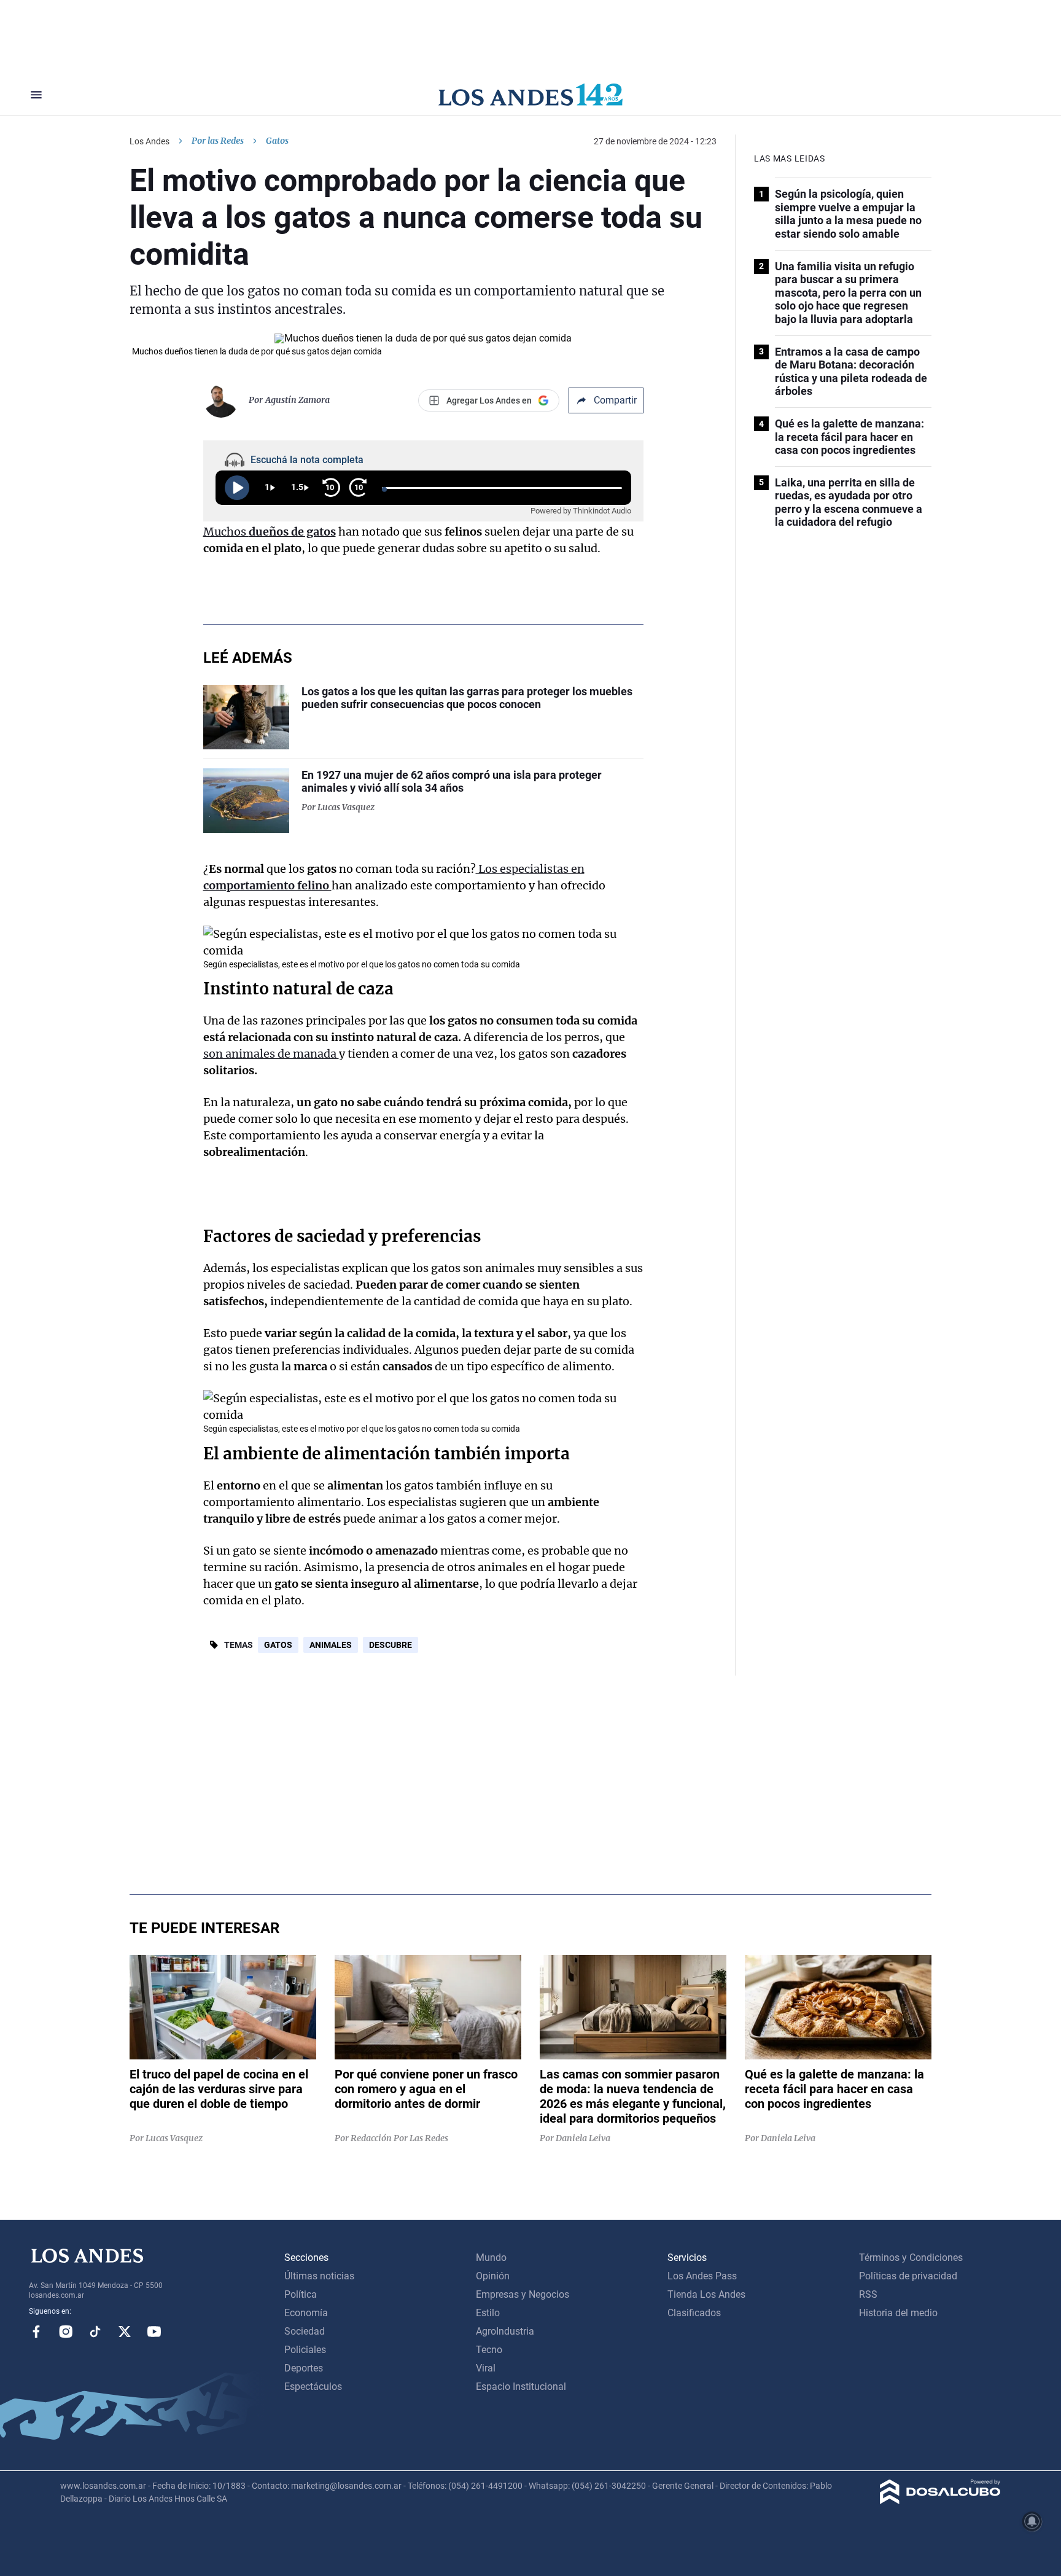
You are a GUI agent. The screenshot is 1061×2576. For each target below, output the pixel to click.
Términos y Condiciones (911, 2258)
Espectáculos (313, 2387)
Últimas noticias (319, 2276)
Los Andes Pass (702, 2276)
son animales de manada (271, 1054)
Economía (306, 2313)
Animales (331, 1645)
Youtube (154, 2332)
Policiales (305, 2350)
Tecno (489, 2350)
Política (301, 2294)
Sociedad (305, 2331)
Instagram (66, 2332)
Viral (486, 2368)
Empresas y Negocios (523, 2294)
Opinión (493, 2276)
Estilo (488, 2313)
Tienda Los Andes (706, 2294)
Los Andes (150, 141)
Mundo (491, 2258)
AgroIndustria (505, 2331)
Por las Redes (218, 141)
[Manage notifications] (1032, 2521)
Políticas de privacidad (908, 2276)
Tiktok (95, 2332)
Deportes (304, 2368)
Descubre (391, 1645)
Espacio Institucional (521, 2387)
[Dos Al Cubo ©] (940, 2501)
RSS (868, 2294)
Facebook (36, 2332)
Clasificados (694, 2313)
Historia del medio (898, 2313)
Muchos (270, 532)
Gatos (278, 1645)
